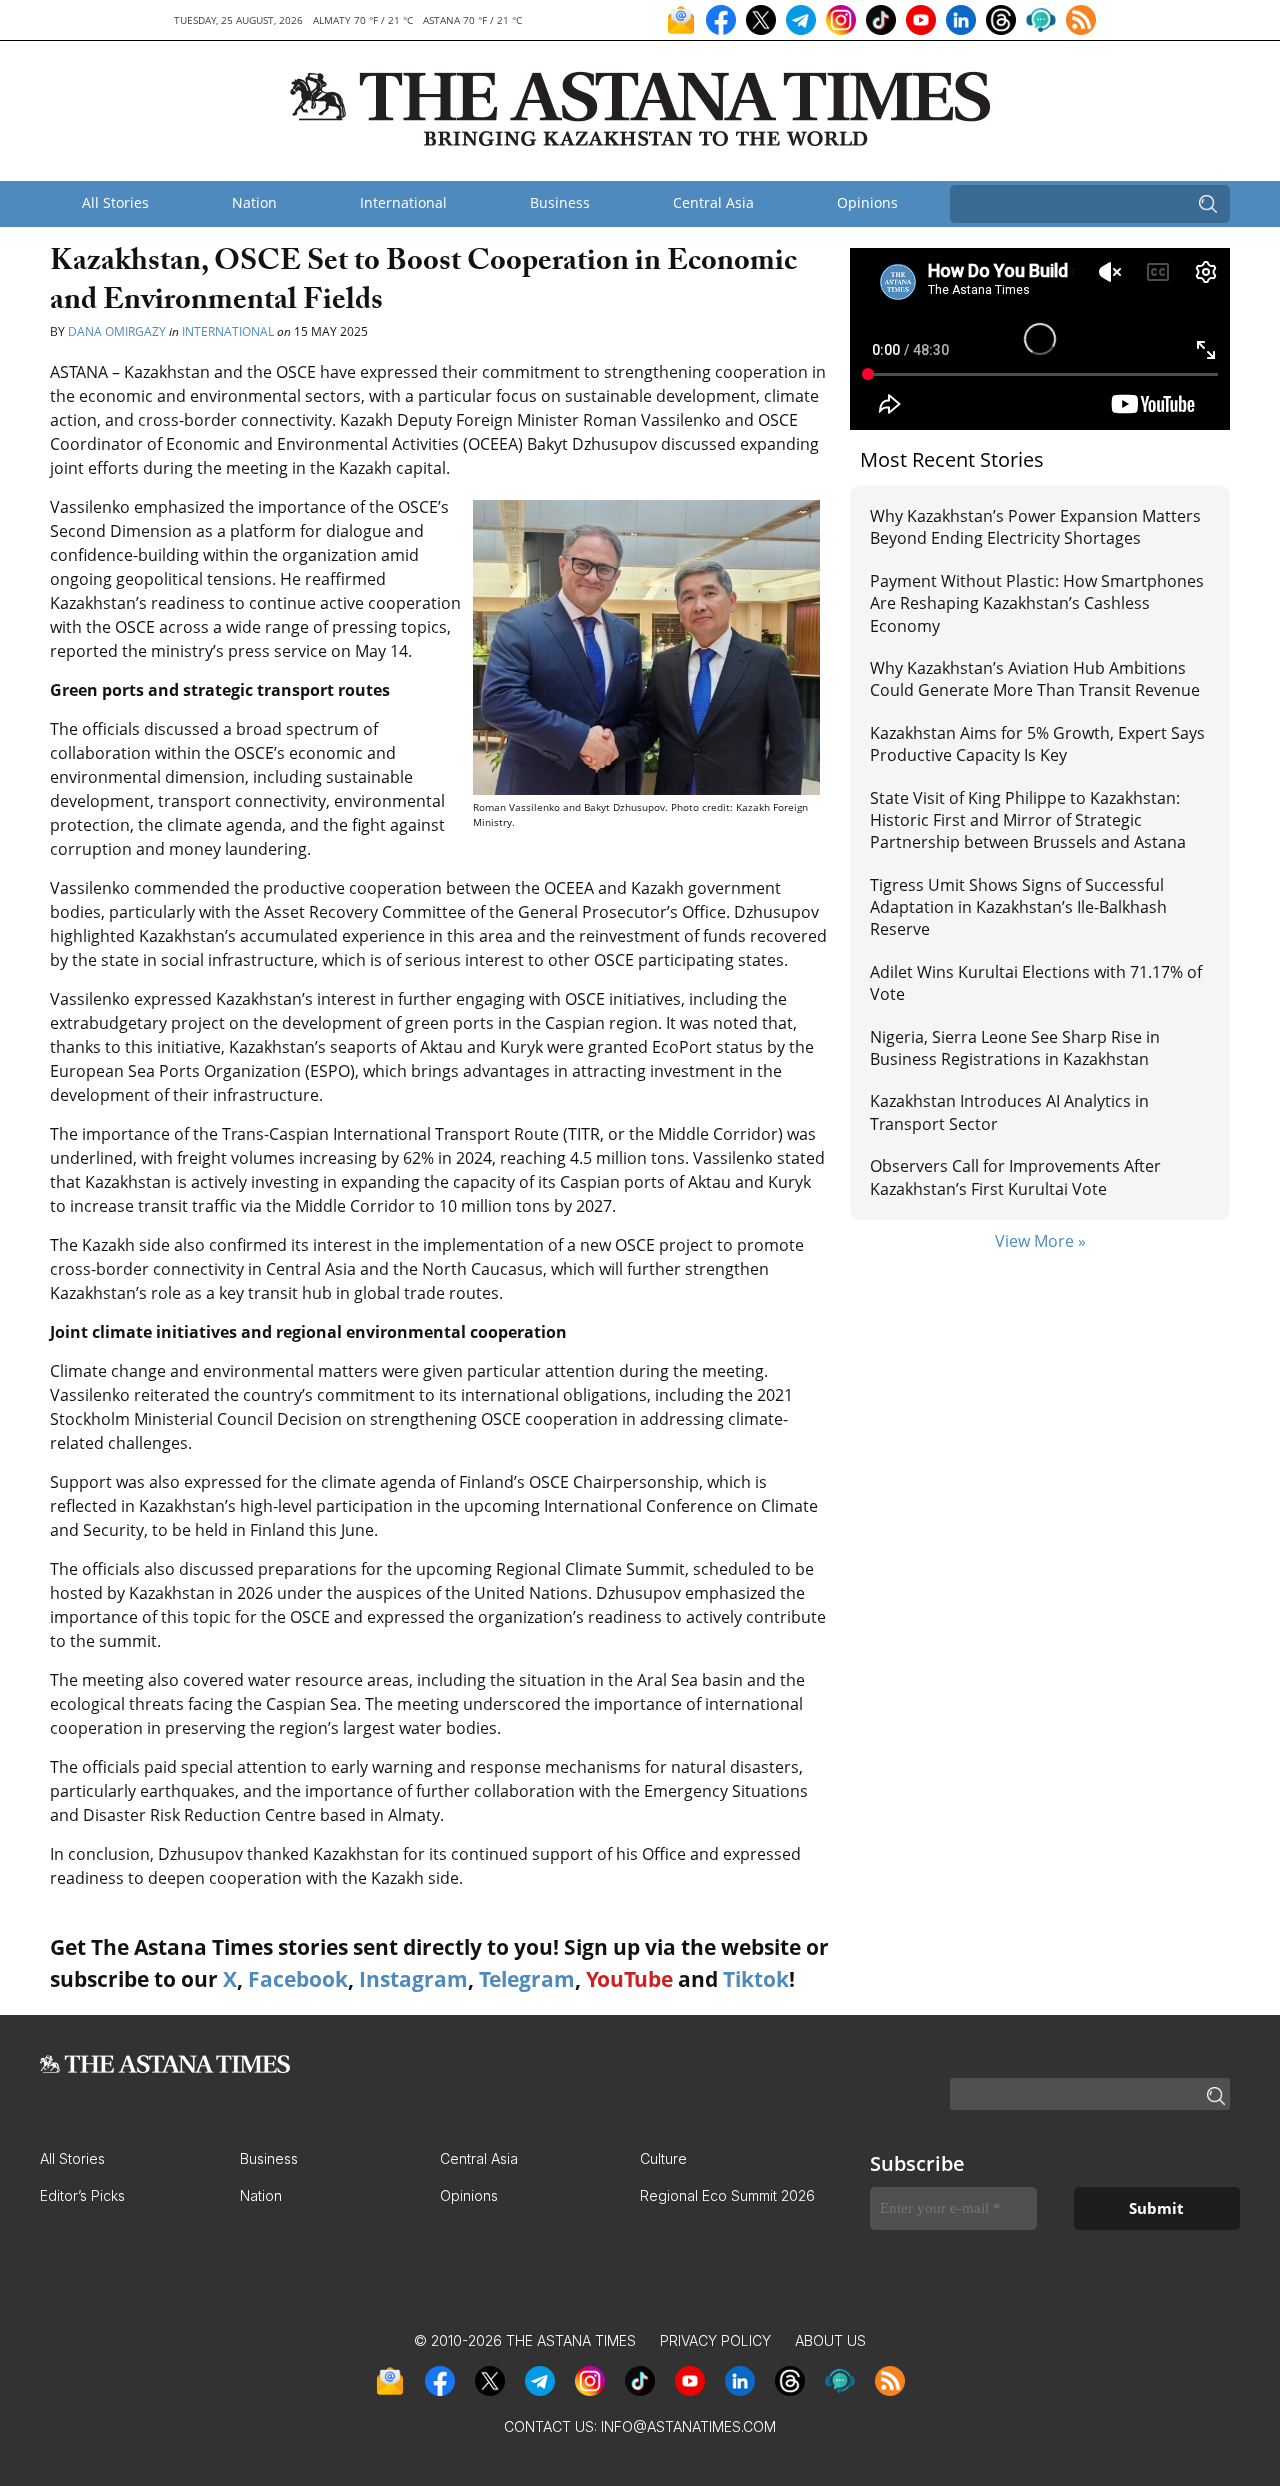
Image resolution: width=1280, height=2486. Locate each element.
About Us (830, 2340)
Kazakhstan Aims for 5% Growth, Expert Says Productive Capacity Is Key (1037, 744)
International (403, 202)
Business (560, 202)
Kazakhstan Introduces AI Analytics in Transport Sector (1009, 1112)
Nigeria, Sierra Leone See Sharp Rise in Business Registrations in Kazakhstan (1015, 1048)
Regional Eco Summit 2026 (727, 2195)
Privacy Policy (715, 2340)
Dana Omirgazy (117, 331)
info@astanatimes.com (688, 2426)
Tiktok (756, 1979)
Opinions (867, 202)
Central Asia (713, 202)
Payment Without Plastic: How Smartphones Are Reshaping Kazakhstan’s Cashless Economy (1037, 603)
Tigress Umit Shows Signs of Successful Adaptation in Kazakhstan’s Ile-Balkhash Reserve (1018, 907)
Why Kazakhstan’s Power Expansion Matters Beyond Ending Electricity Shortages (1035, 527)
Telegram (527, 1979)
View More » (1040, 1241)
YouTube (629, 1979)
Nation (254, 202)
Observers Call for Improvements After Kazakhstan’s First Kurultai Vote (1015, 1177)
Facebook (298, 1979)
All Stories (115, 202)
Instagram (413, 1979)
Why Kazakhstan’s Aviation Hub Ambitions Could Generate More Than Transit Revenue (1035, 679)
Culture (663, 2158)
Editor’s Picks (82, 2195)
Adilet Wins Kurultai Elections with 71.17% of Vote (1036, 983)
